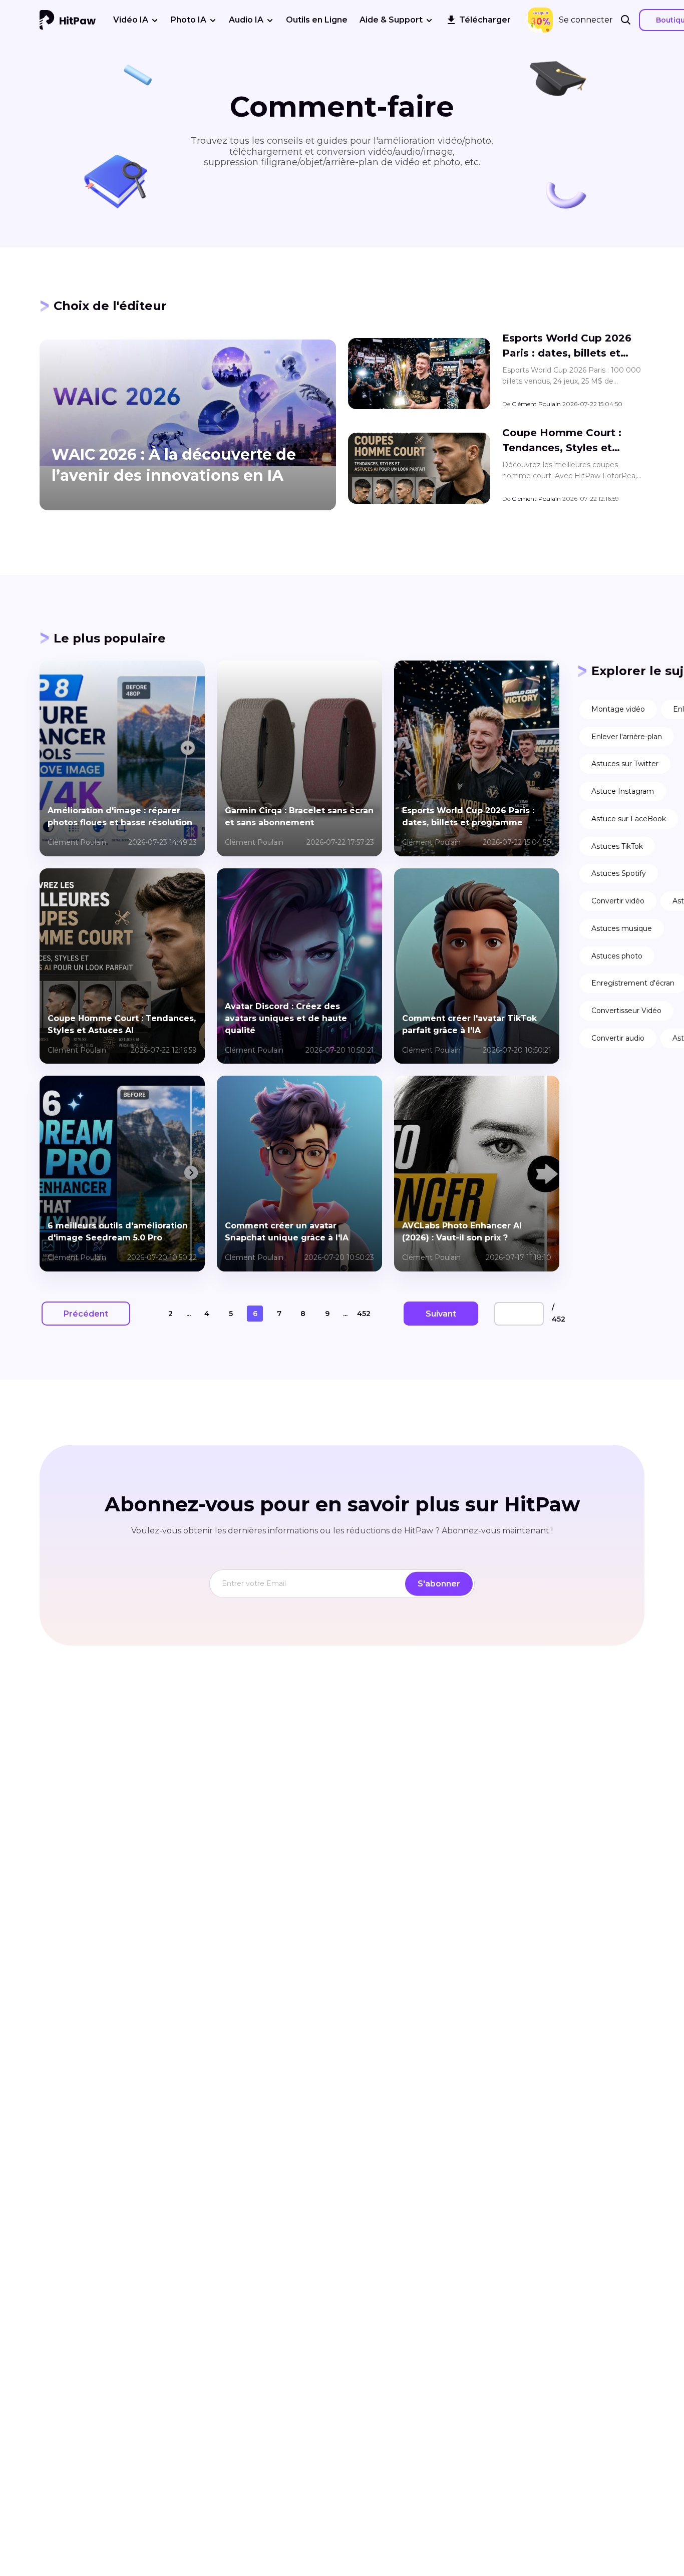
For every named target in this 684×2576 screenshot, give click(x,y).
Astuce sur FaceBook (629, 819)
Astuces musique (622, 928)
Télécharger (485, 20)
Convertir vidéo (618, 901)
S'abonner (439, 1584)
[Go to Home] (68, 20)
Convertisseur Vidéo (626, 1011)
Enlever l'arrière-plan (627, 737)
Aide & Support (391, 20)
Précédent (86, 1314)
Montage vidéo (618, 709)
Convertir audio (618, 1038)
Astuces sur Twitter (625, 764)
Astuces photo (617, 956)
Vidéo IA (131, 20)
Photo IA (189, 20)
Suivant (441, 1314)
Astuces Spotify (619, 873)
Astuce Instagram (623, 791)
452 (364, 1314)
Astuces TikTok (617, 846)
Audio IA (246, 20)
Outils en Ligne (317, 20)
